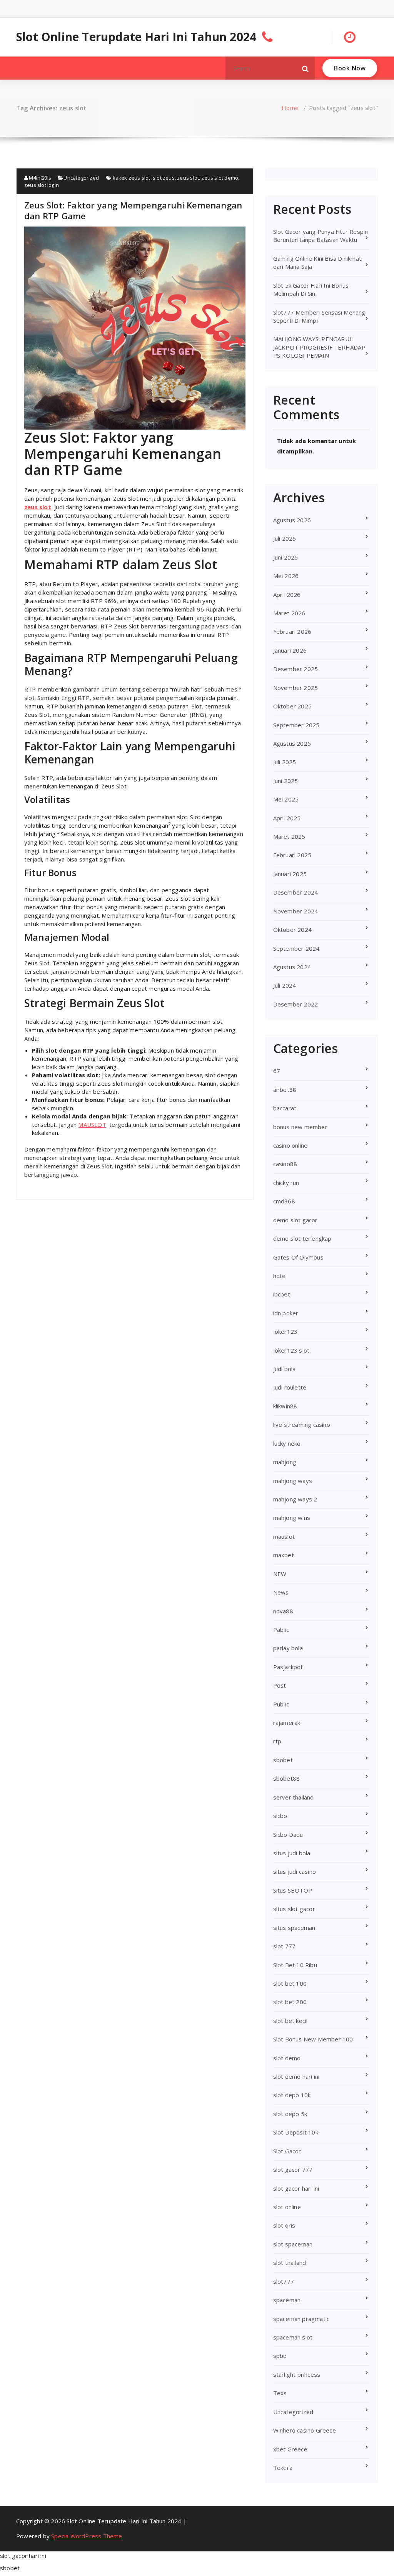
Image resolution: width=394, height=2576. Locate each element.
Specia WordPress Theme (87, 2536)
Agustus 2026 (292, 520)
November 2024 (296, 911)
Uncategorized (81, 178)
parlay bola (288, 1648)
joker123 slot (291, 1350)
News (281, 1592)
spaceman (287, 2300)
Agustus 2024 (292, 967)
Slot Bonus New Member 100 (313, 2039)
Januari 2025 (290, 874)
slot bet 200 (290, 2002)
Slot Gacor (287, 2151)
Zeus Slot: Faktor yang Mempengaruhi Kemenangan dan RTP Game (133, 210)
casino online (290, 1145)
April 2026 (287, 595)
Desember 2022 (296, 1004)
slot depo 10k (292, 2095)
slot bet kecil (290, 2021)
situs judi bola (292, 1853)
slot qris (284, 2225)
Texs (280, 2393)
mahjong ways (293, 1481)
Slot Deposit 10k (296, 2132)
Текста (283, 2468)
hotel (280, 1276)
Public (281, 1704)
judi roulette (290, 1387)
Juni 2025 (286, 781)
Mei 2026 (286, 576)
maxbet (284, 1555)
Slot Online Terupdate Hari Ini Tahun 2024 (136, 37)
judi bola (285, 1369)
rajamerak (287, 1723)
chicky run (286, 1183)
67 (277, 1071)
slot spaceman (293, 2244)
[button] (306, 68)
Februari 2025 (292, 855)
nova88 (283, 1611)
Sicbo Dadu (288, 1835)
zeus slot (188, 178)
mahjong (285, 1462)
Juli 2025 (285, 762)
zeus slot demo (220, 178)
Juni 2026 (286, 557)
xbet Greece (290, 2449)
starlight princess (297, 2374)
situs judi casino (295, 1871)
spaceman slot (293, 2337)
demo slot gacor (295, 1220)
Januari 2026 (290, 650)
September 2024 (296, 948)
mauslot (284, 1536)
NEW (280, 1574)
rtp (277, 1741)
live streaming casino (302, 1425)
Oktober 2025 (292, 706)
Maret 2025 (289, 836)
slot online (287, 2207)
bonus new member (300, 1127)
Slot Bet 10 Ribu (295, 1965)
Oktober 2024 (292, 930)
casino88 (285, 1164)
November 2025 (296, 688)
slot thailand (290, 2263)
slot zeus (164, 178)
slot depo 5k (290, 2114)
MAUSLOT (92, 1125)
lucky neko (287, 1443)
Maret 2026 (289, 613)
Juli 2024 (285, 985)
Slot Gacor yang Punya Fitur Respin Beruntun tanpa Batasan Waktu (321, 236)
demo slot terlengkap (302, 1238)
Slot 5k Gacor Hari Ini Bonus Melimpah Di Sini (311, 289)
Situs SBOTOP (293, 1890)
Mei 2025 (286, 799)
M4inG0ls (39, 178)
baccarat (285, 1108)
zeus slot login (42, 185)
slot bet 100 (290, 1983)
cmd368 (284, 1201)
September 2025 (296, 725)
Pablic (281, 1630)
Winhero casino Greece (305, 2430)
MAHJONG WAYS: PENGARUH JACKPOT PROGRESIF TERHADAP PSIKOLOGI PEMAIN (319, 347)
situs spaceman (294, 1928)
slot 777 (285, 1946)
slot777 (284, 2281)
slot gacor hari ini (296, 2188)
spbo (280, 2356)
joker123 (285, 1331)
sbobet (283, 1760)
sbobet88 (287, 1778)
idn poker (286, 1313)
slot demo (287, 2058)
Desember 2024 (296, 892)
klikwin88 (285, 1406)
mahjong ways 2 (295, 1499)
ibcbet (282, 1294)
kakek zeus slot (132, 178)
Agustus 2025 (292, 743)
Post (280, 1685)
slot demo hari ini (296, 2076)
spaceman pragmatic (301, 2319)
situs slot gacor (294, 1909)
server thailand (294, 1797)
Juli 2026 (285, 538)
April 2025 (287, 818)
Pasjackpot (288, 1667)
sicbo (280, 1816)
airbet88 (285, 1090)
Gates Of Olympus (298, 1257)
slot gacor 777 (293, 2169)
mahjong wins (292, 1518)
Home (290, 108)
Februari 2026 (292, 632)
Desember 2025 (296, 669)
